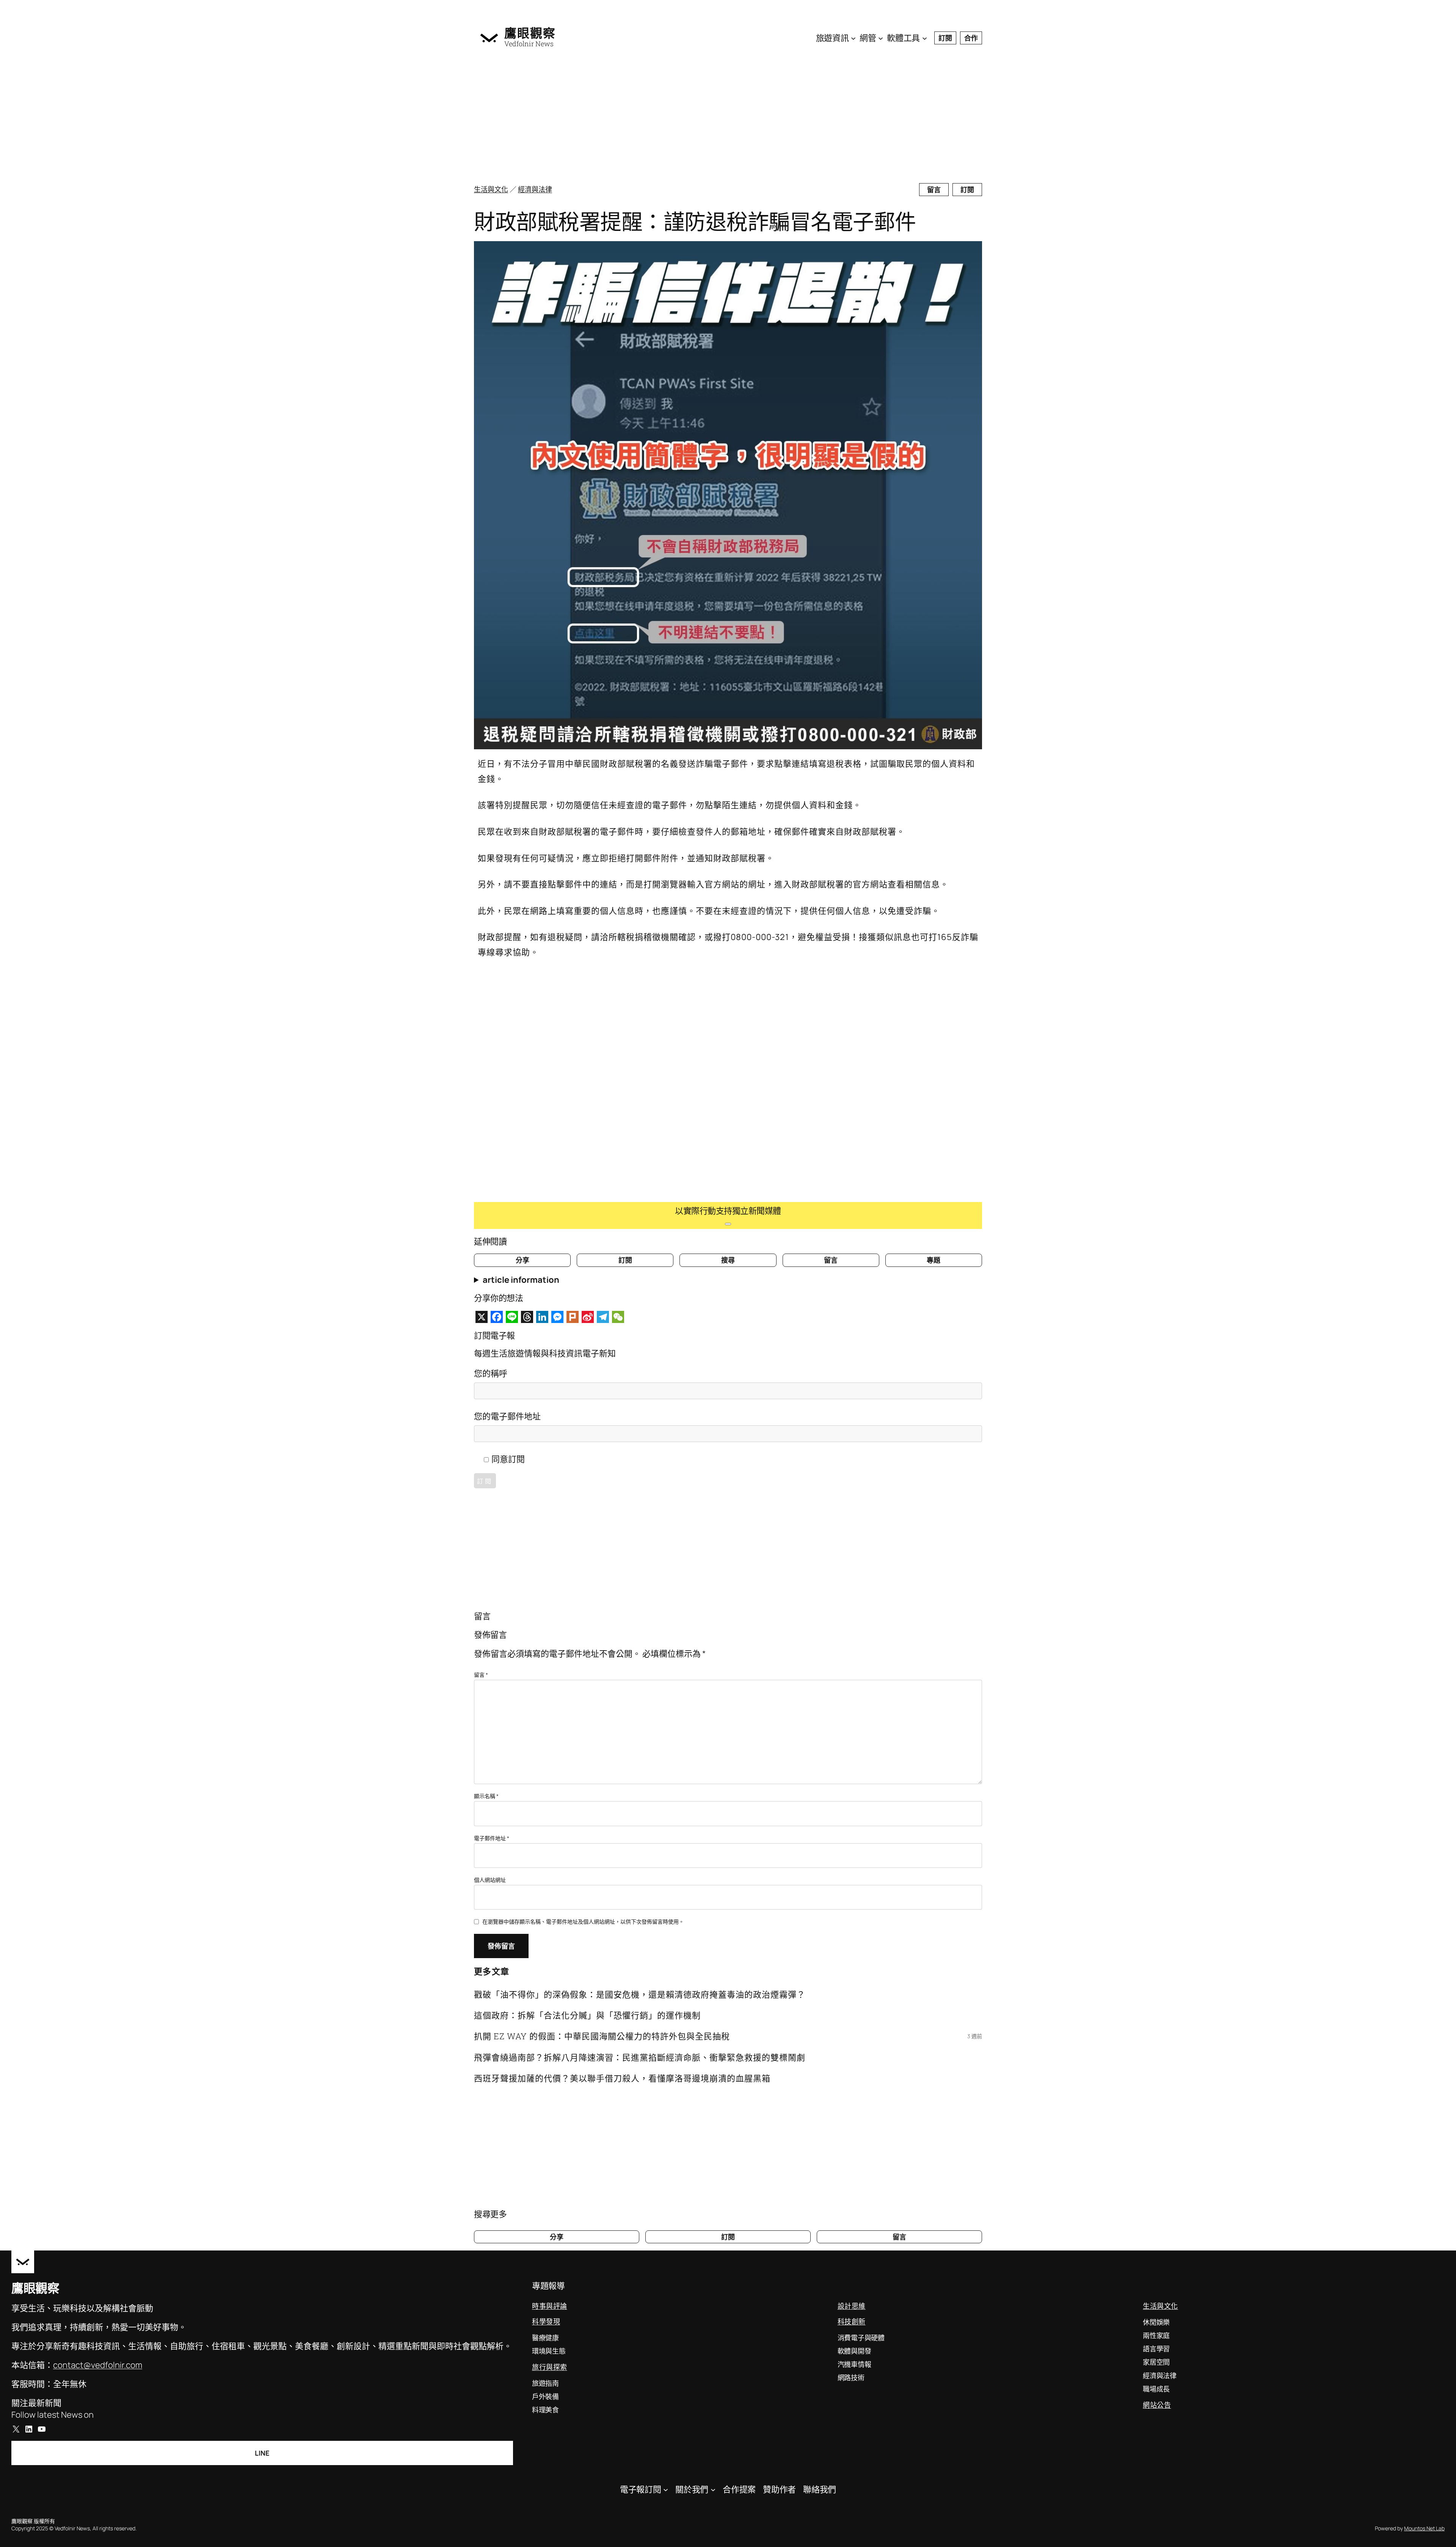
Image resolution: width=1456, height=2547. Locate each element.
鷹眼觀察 (530, 33)
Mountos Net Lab (1424, 2528)
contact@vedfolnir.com (98, 2365)
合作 (971, 38)
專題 (934, 1260)
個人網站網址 (490, 1880)
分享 (522, 1260)
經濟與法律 (535, 189)
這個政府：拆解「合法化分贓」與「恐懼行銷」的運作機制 (587, 2015)
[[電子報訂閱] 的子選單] (666, 2489)
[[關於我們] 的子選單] (713, 2489)
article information (521, 1280)
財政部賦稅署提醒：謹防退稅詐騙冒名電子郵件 (695, 221)
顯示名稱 (486, 1796)
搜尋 (728, 1260)
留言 (934, 190)
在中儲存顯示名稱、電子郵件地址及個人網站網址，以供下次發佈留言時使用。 (583, 1922)
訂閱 (945, 38)
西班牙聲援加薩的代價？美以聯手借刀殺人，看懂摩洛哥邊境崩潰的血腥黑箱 (622, 2078)
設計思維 (852, 2306)
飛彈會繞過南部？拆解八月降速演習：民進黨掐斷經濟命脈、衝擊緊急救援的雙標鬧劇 (640, 2057)
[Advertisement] (701, 118)
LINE (262, 2453)
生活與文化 (491, 189)
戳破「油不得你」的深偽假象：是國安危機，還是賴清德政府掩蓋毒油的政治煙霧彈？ (640, 1994)
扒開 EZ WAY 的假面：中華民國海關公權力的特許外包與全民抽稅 (602, 2036)
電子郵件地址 (492, 1838)
